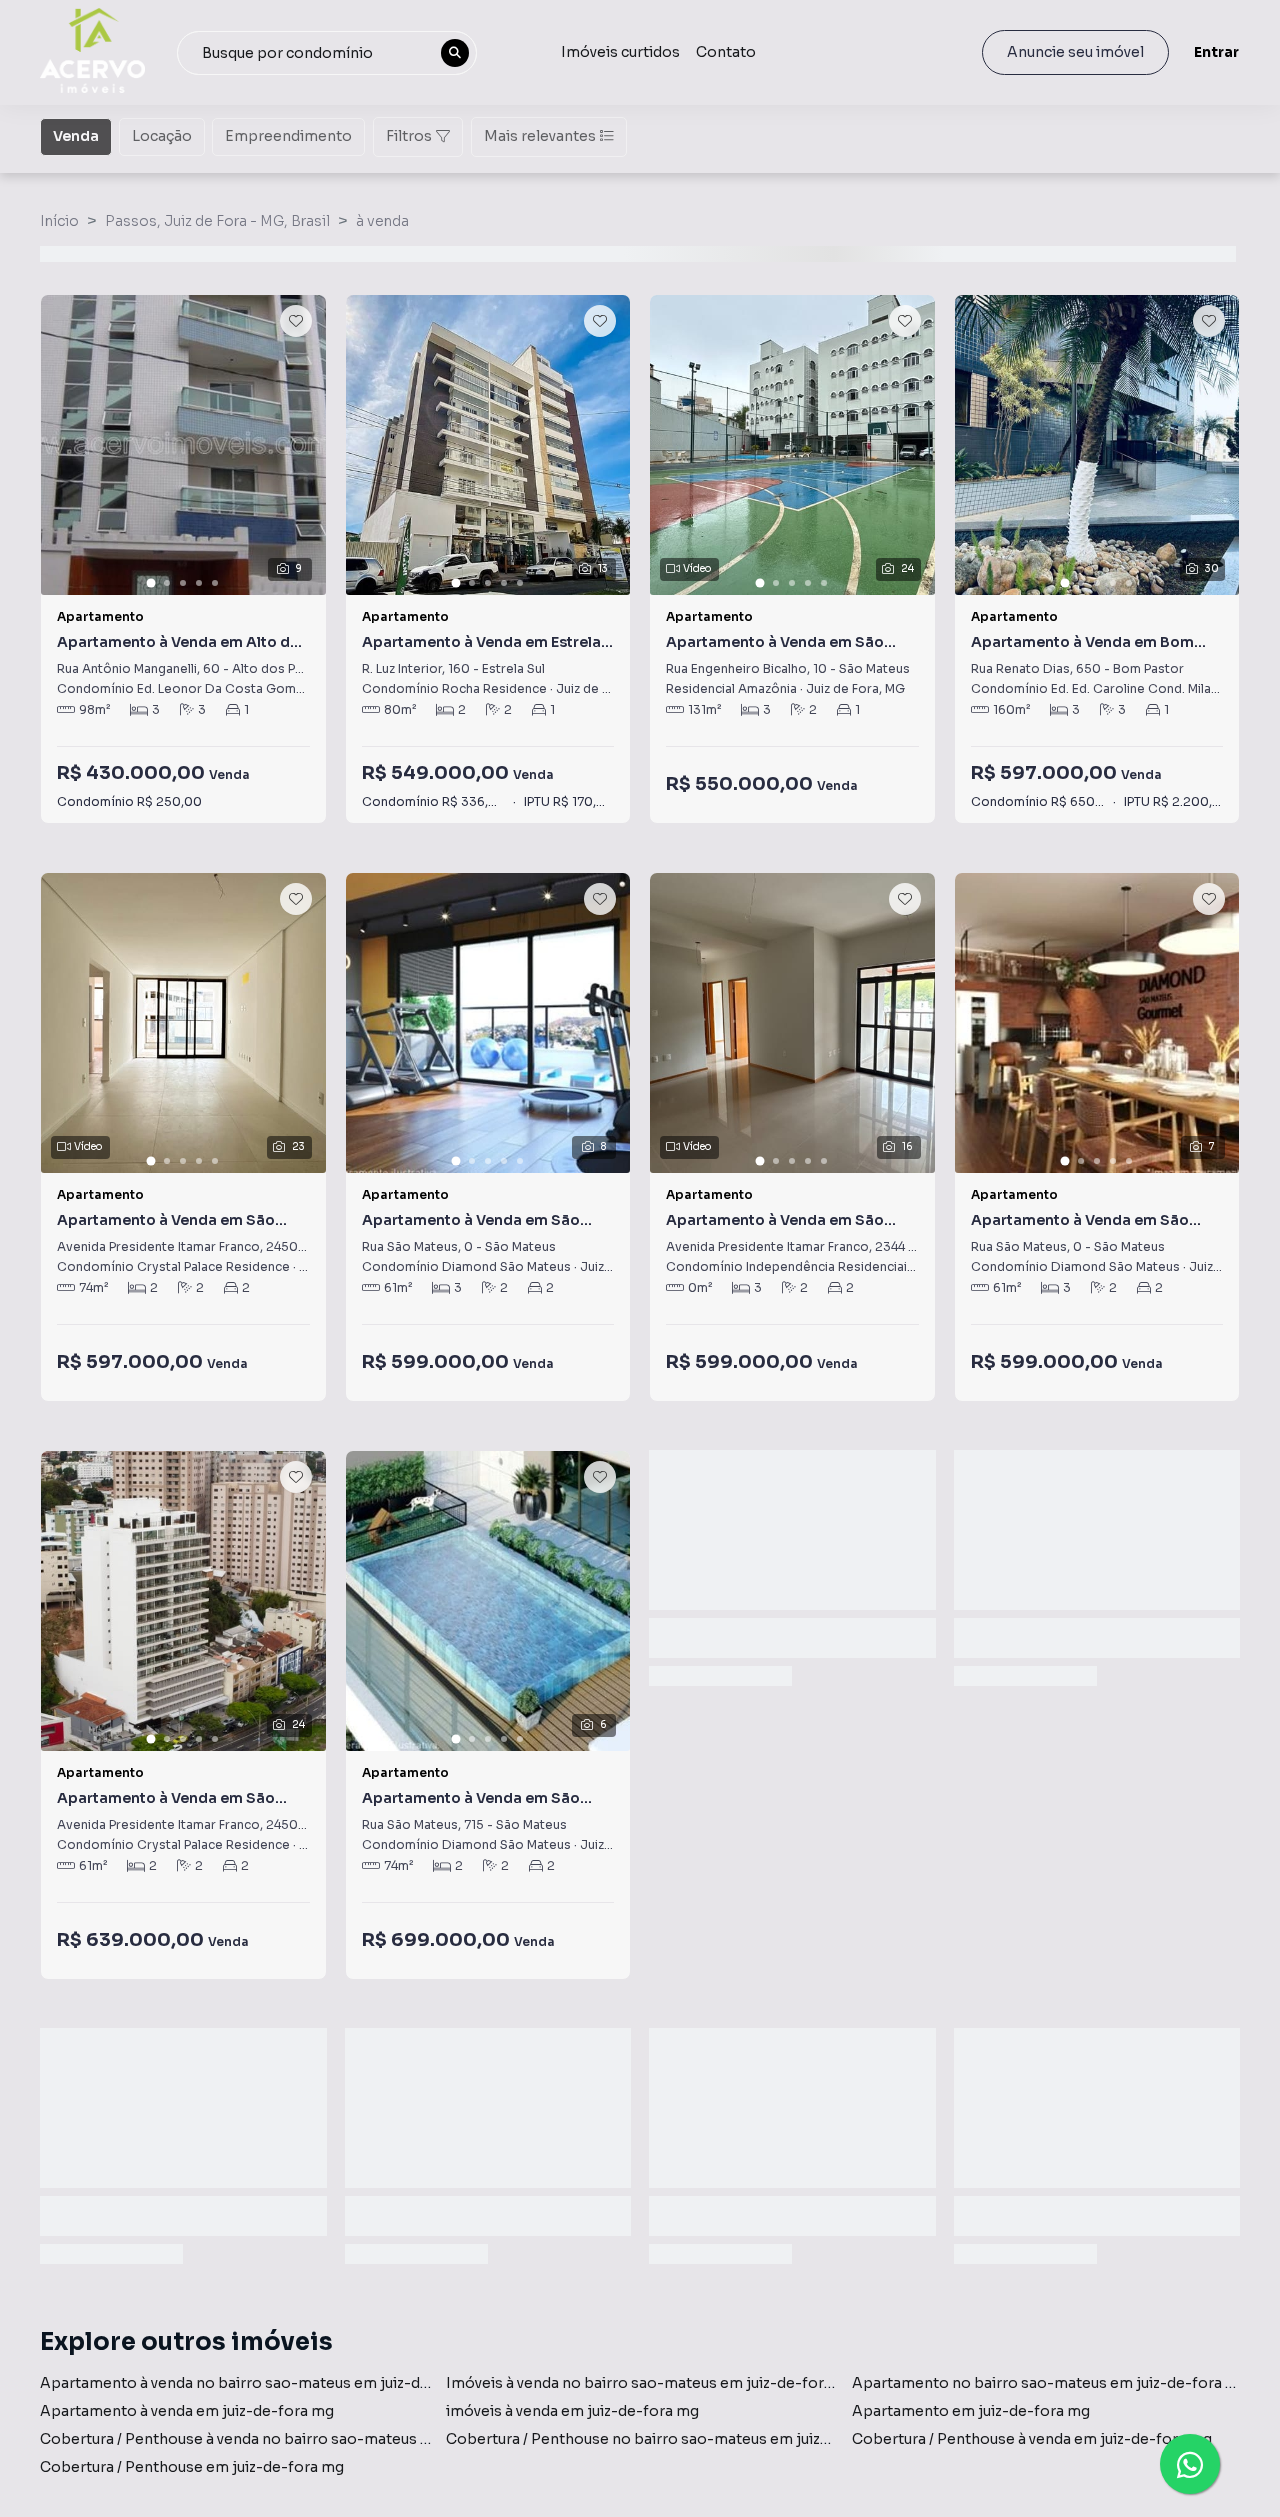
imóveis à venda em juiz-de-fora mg (572, 2411)
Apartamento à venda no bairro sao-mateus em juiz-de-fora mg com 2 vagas (310, 2383)
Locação (162, 136)
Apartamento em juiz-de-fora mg (971, 2411)
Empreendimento (288, 136)
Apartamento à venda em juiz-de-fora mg (187, 2411)
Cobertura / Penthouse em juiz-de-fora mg (192, 2467)
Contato (726, 52)
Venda (76, 136)
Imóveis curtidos (620, 52)
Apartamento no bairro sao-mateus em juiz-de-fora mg (1050, 2383)
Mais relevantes (540, 136)
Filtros (409, 136)
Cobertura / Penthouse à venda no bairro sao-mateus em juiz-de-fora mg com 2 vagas (343, 2439)
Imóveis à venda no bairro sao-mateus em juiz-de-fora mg (652, 2383)
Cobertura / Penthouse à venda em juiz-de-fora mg (1032, 2439)
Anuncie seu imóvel (1075, 52)
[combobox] (327, 53)
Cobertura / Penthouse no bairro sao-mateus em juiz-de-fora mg (677, 2439)
